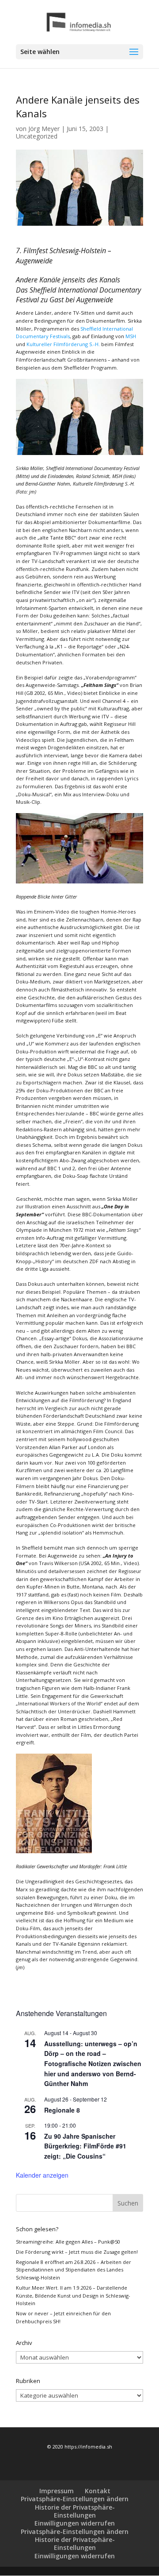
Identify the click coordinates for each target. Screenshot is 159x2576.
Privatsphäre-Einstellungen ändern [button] (75, 2499)
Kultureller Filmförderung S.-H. (63, 344)
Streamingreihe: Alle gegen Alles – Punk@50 (68, 2242)
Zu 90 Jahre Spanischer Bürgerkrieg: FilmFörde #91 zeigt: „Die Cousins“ (85, 2146)
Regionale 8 (62, 2110)
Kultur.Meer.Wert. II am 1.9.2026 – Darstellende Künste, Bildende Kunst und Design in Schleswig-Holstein (73, 2295)
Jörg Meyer (44, 129)
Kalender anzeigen (42, 2175)
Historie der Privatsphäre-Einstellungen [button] (75, 2511)
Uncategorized (37, 136)
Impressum (57, 2491)
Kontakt (98, 2491)
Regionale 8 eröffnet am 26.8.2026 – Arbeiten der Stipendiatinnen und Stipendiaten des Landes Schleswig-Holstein (74, 2270)
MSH (131, 336)
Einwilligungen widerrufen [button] (75, 2523)
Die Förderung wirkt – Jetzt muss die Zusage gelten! (77, 2252)
